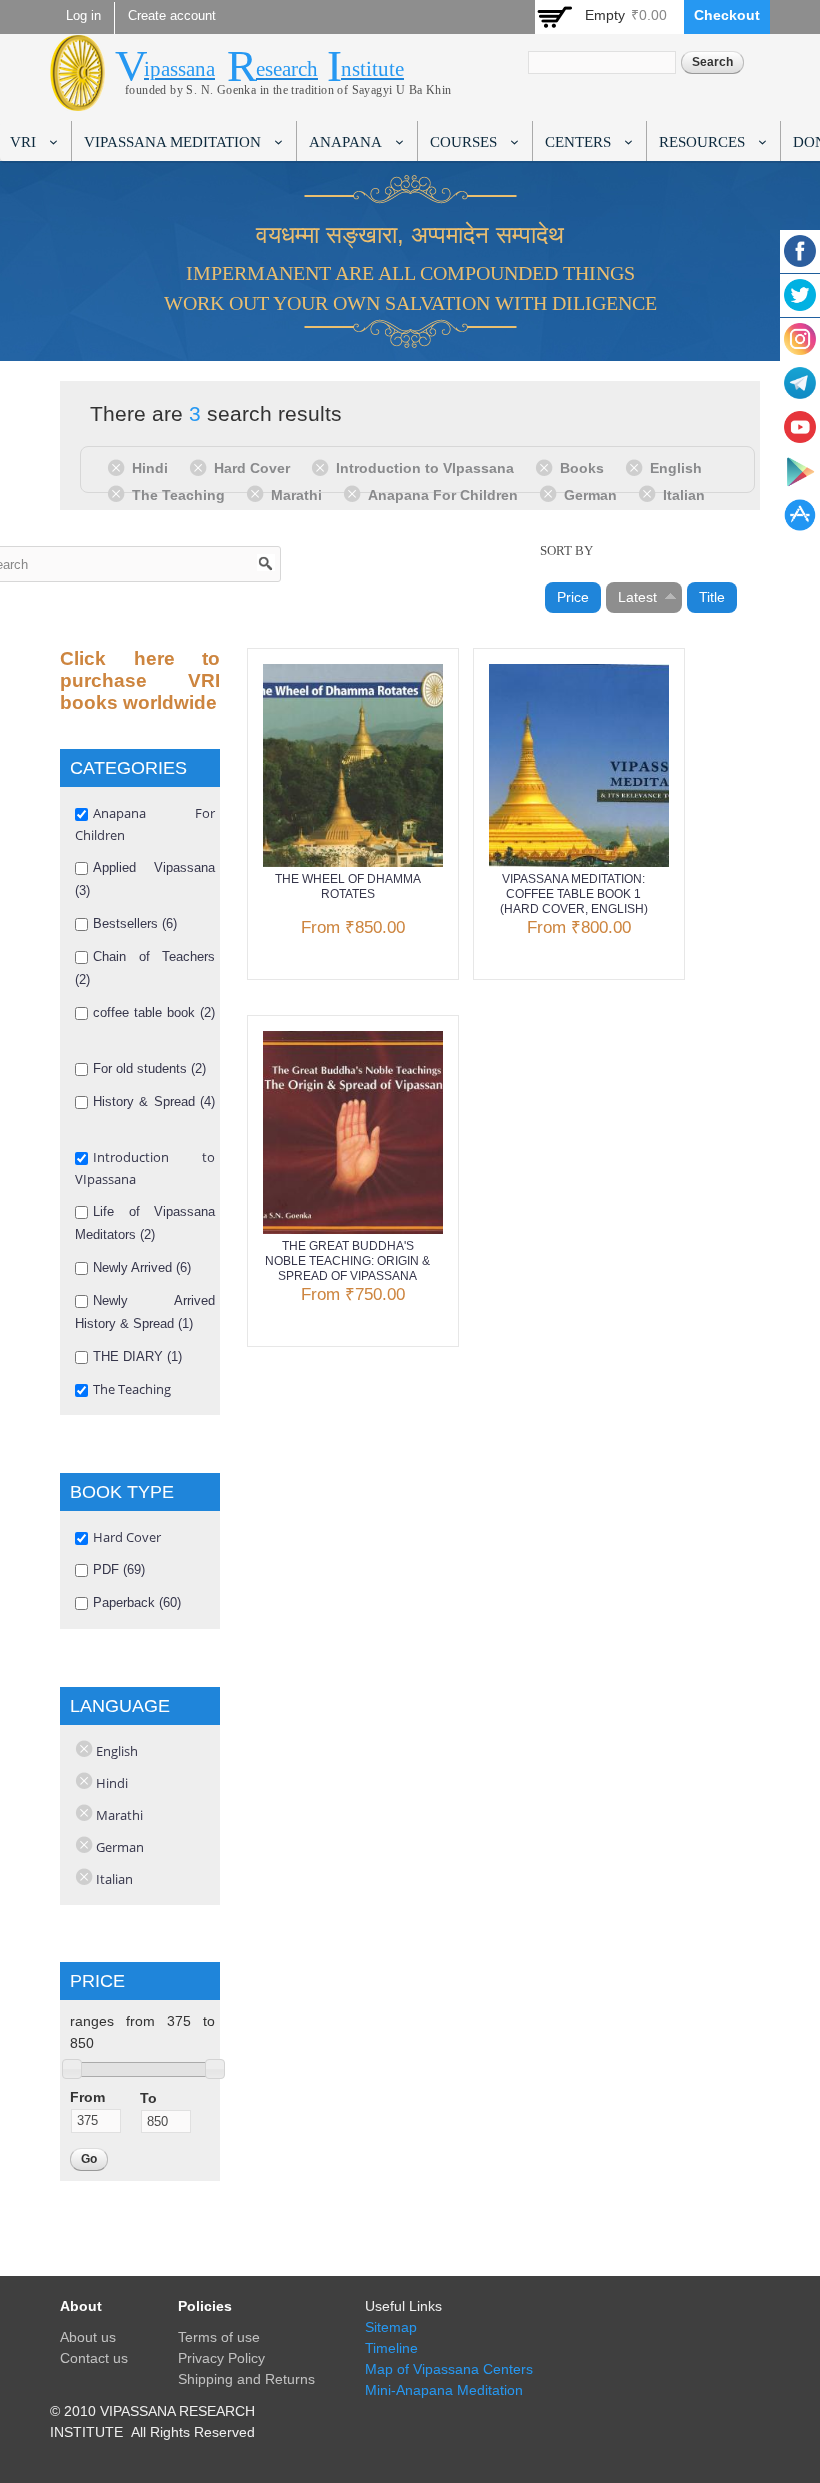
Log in (83, 16)
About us (88, 2337)
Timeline (391, 2348)
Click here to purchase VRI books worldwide (140, 680)
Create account (172, 16)
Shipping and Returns (246, 2379)
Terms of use (219, 2337)
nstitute (372, 69)
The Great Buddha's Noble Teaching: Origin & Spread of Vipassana (347, 1261)
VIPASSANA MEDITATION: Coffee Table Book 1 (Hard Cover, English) (574, 894)
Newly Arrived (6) (142, 1267)
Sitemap (391, 2327)
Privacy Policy (221, 2358)
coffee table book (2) (154, 1012)
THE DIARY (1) (137, 1356)
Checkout (727, 15)
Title (712, 597)
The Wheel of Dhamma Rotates (348, 886)
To (148, 2098)
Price (573, 597)
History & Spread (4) (154, 1101)
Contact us (94, 2358)
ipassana (179, 69)
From (87, 2097)
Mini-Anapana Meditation (444, 2390)
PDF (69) (119, 1569)
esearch (287, 69)
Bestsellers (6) (135, 923)
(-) (119, 467)
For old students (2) (149, 1068)
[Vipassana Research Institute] (77, 99)
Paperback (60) (137, 1602)
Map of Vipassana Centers (449, 2369)
